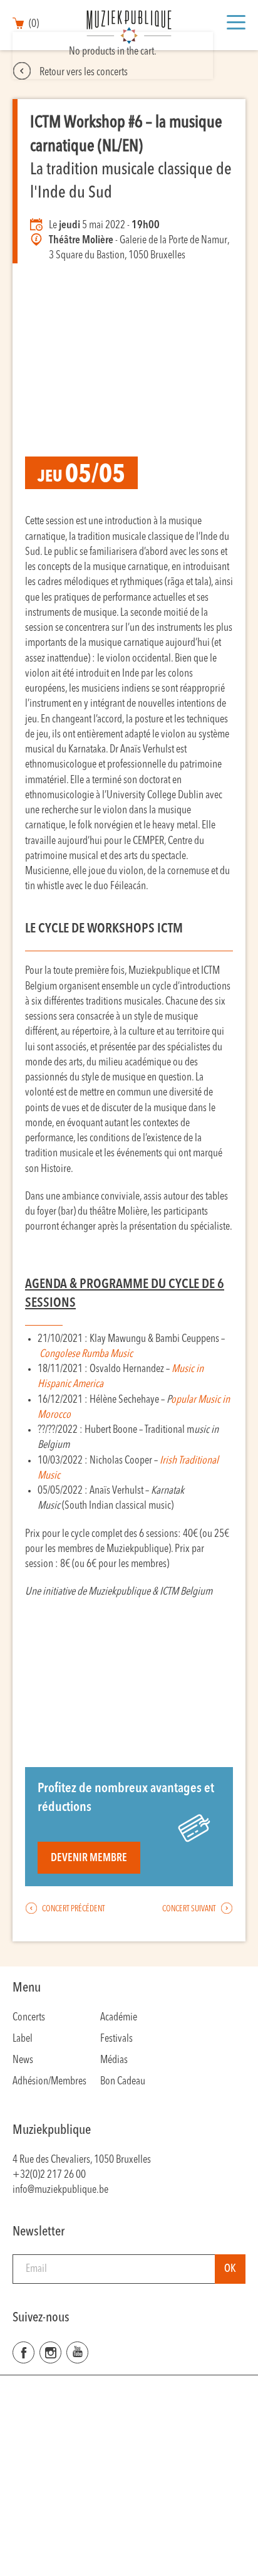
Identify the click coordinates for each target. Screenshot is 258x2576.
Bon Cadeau (123, 2082)
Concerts (29, 2018)
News (23, 2060)
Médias (114, 2060)
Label (23, 2039)
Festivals (116, 2039)
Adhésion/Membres (49, 2082)
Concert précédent (73, 1909)
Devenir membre (89, 1858)
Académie (119, 2018)
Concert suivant (190, 1909)
